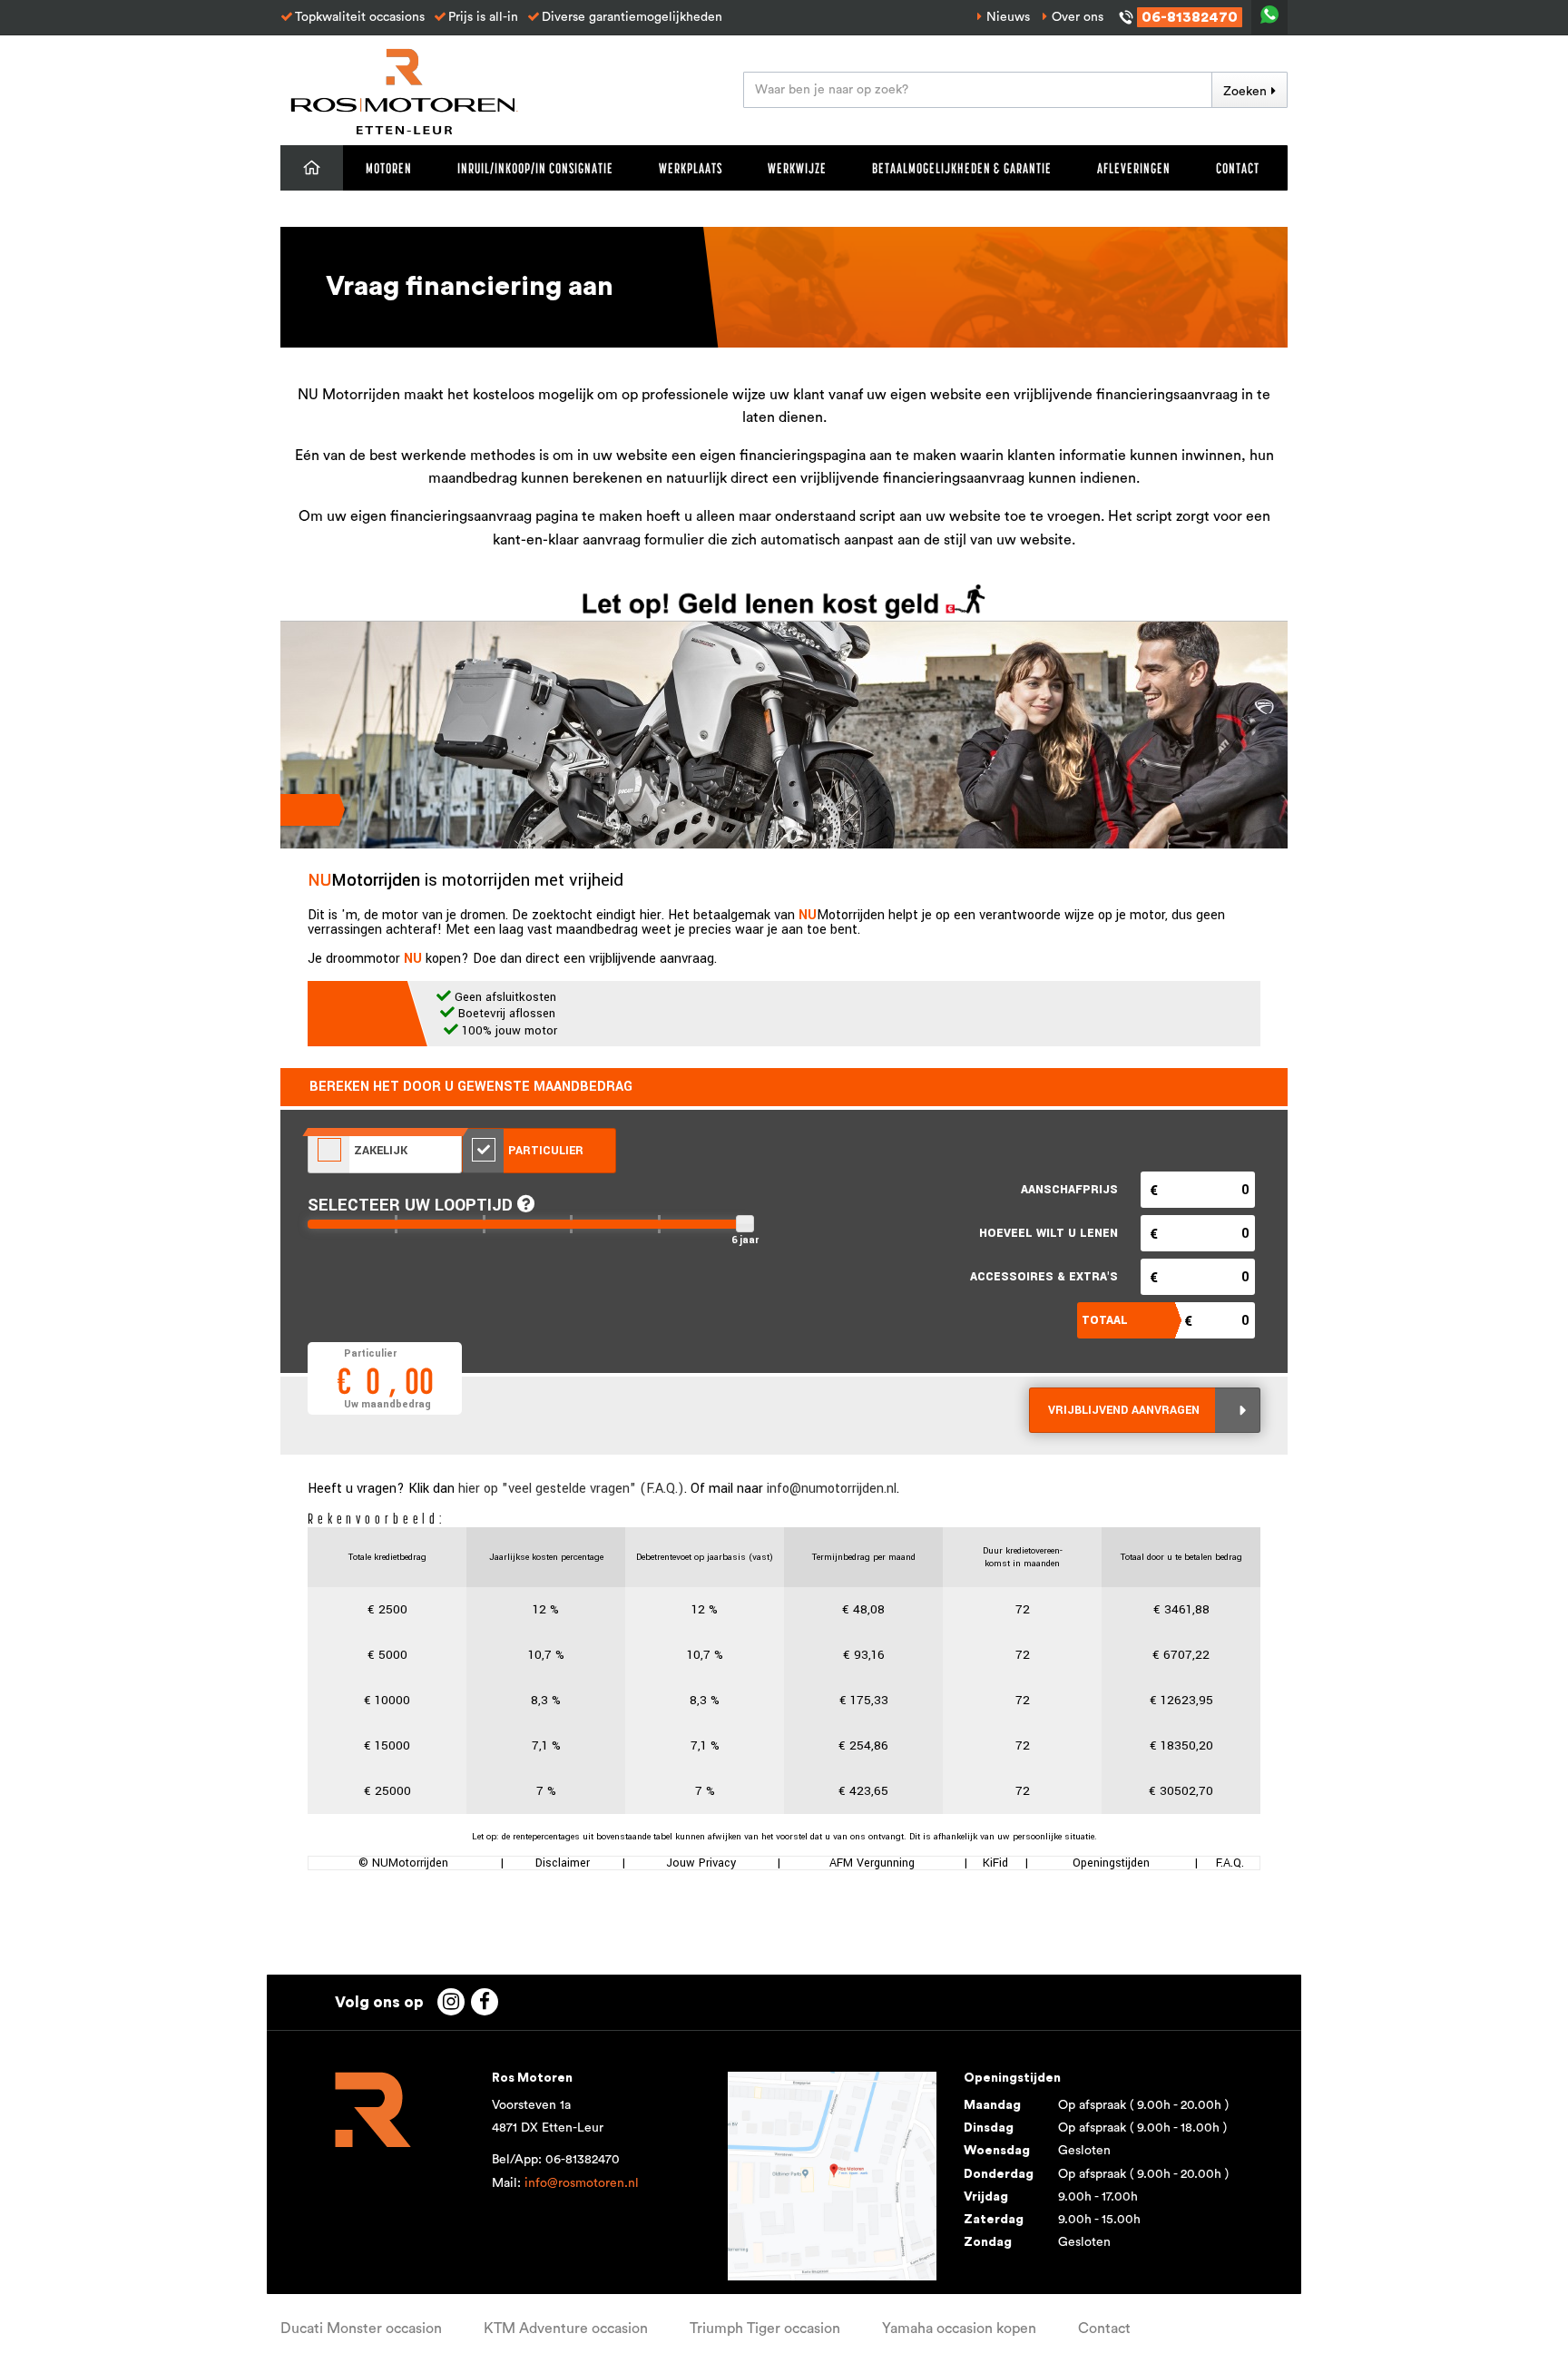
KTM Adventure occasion (566, 2329)
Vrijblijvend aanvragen (1124, 1410)
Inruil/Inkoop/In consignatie (535, 168)
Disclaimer (563, 1863)
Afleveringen (1134, 168)
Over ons (1078, 17)
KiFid (995, 1863)
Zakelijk (379, 1151)
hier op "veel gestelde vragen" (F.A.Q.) (571, 1489)
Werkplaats (691, 168)
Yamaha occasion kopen (959, 2329)
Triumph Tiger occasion (765, 2329)
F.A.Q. (1230, 1863)
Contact (1238, 168)
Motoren (389, 168)
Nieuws (1008, 17)
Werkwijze (797, 168)
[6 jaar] (745, 1224)
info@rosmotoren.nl (582, 2183)
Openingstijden (1111, 1863)
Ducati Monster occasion (361, 2329)
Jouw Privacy (701, 1863)
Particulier (544, 1151)
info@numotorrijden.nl (832, 1489)
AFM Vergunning (872, 1863)
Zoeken (1245, 92)
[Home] (312, 168)
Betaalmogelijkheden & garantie (962, 168)
